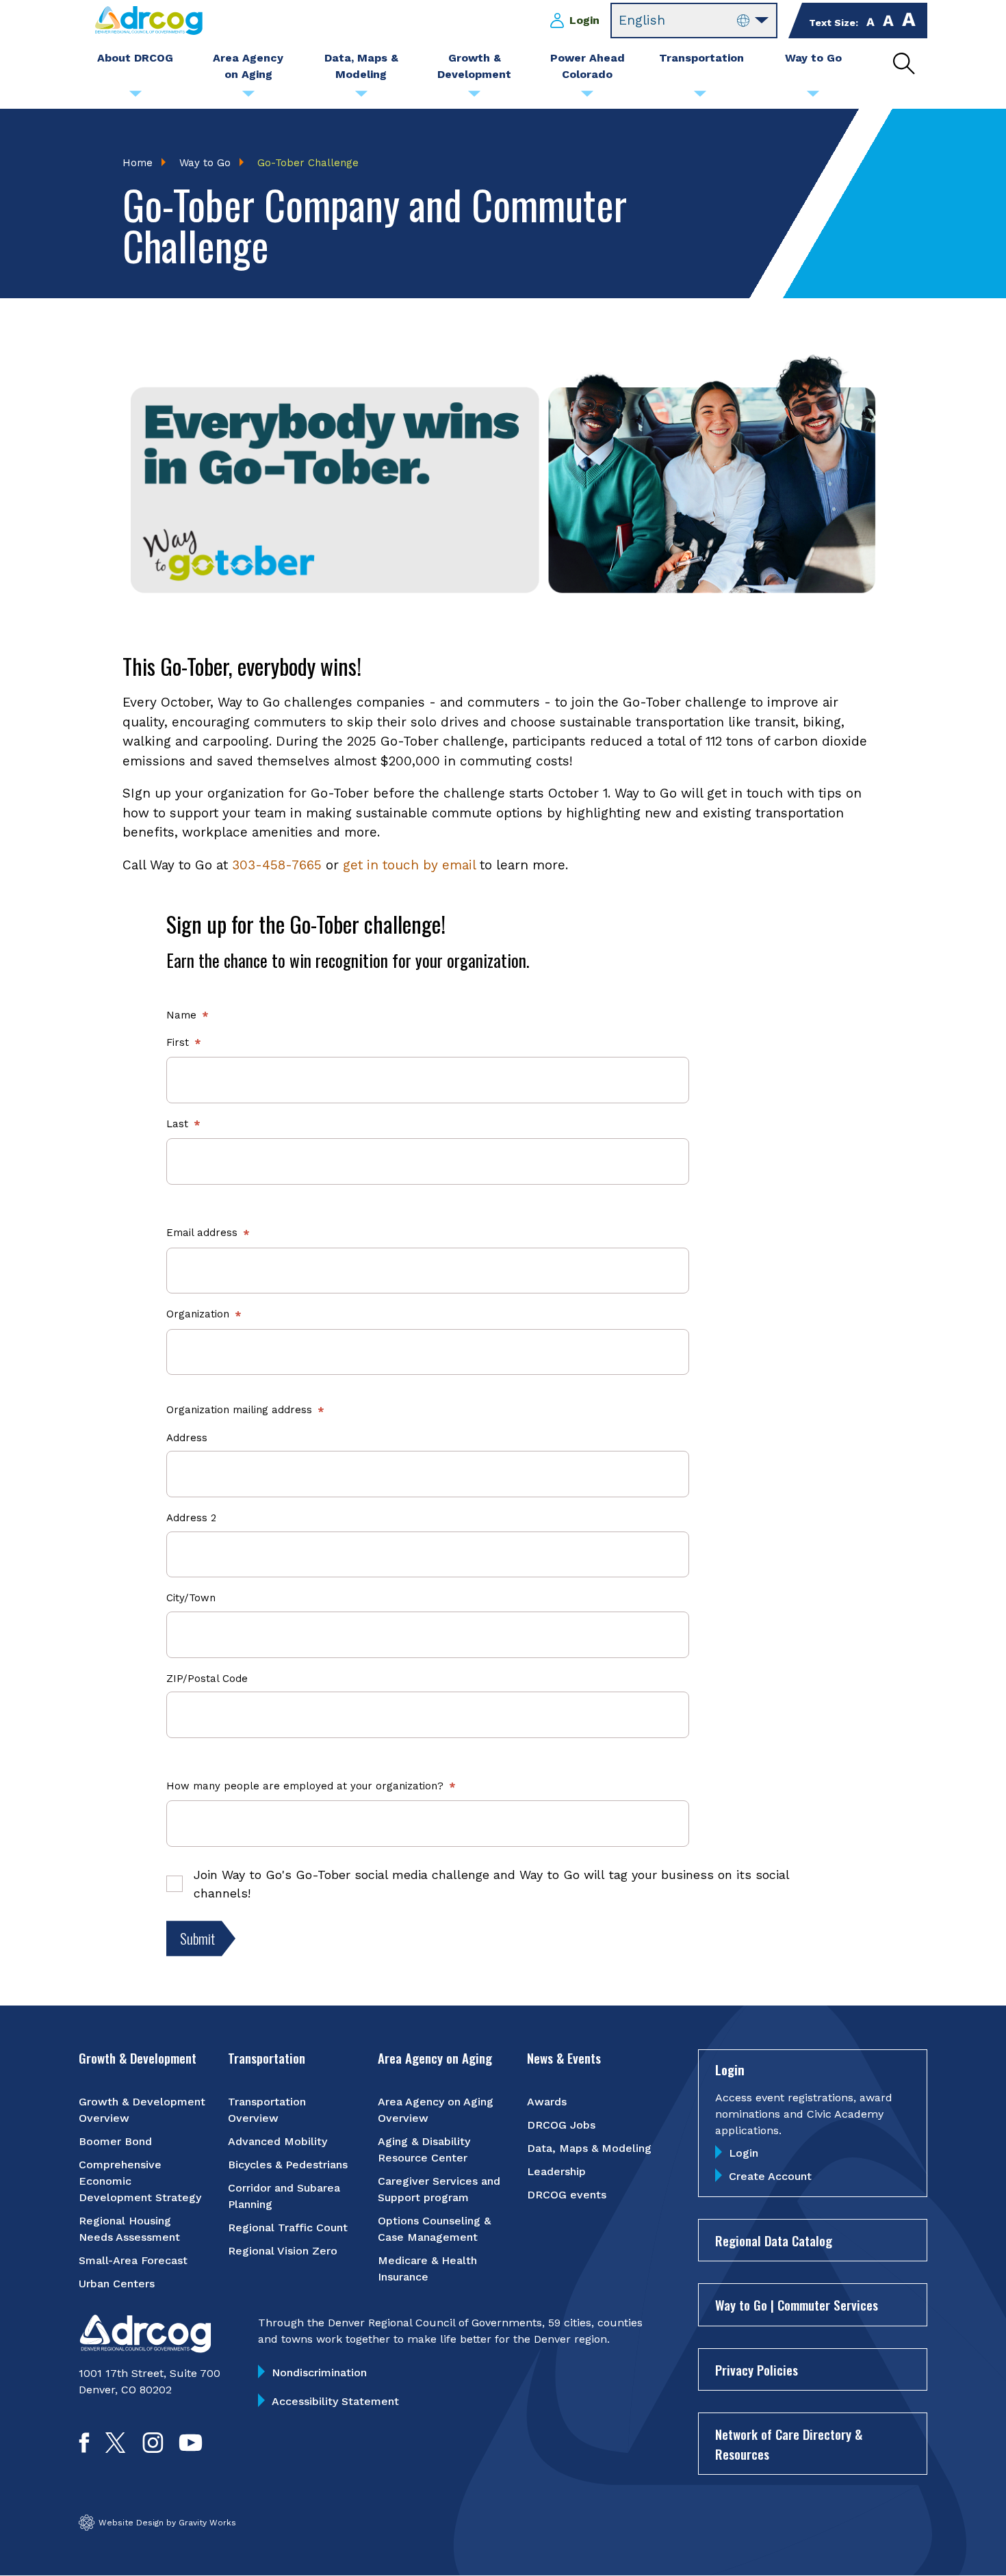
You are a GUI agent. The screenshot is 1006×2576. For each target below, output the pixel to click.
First (178, 1042)
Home (138, 163)
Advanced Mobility (278, 2141)
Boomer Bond (115, 2141)
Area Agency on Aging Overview (436, 2110)
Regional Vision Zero (283, 2251)
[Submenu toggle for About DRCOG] (136, 97)
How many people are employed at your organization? (305, 1786)
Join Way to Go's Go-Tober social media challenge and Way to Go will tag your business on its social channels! (491, 1884)
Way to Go (205, 163)
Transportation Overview (267, 2110)
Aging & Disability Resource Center (424, 2150)
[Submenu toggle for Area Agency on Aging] (248, 97)
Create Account (770, 2176)
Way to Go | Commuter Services (797, 2304)
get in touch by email (409, 865)
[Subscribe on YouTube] (191, 2448)
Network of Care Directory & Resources (789, 2444)
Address (187, 1438)
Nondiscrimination (319, 2373)
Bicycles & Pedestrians (288, 2165)
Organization (198, 1314)
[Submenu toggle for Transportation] (700, 97)
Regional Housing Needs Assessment (129, 2229)
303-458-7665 (277, 865)
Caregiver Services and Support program (439, 2189)
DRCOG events (567, 2195)
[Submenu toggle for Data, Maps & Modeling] (361, 97)
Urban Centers (117, 2284)
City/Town (191, 1598)
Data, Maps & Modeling (589, 2148)
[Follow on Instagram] (153, 2448)
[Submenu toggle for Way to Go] (813, 97)
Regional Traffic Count (288, 2227)
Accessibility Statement (335, 2401)
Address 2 (191, 1518)
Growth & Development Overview (142, 2110)
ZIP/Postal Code (207, 1679)
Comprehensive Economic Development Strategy (140, 2181)
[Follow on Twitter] (115, 2448)
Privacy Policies (757, 2369)
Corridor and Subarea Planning (284, 2196)
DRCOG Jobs (561, 2125)
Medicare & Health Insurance (427, 2269)
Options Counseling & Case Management (434, 2229)
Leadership (556, 2171)
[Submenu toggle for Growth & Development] (474, 97)
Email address (202, 1233)
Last (177, 1124)
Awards (547, 2102)
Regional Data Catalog (774, 2240)
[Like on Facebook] (84, 2448)
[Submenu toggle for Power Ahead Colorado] (587, 97)
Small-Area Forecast (133, 2260)
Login (584, 20)
